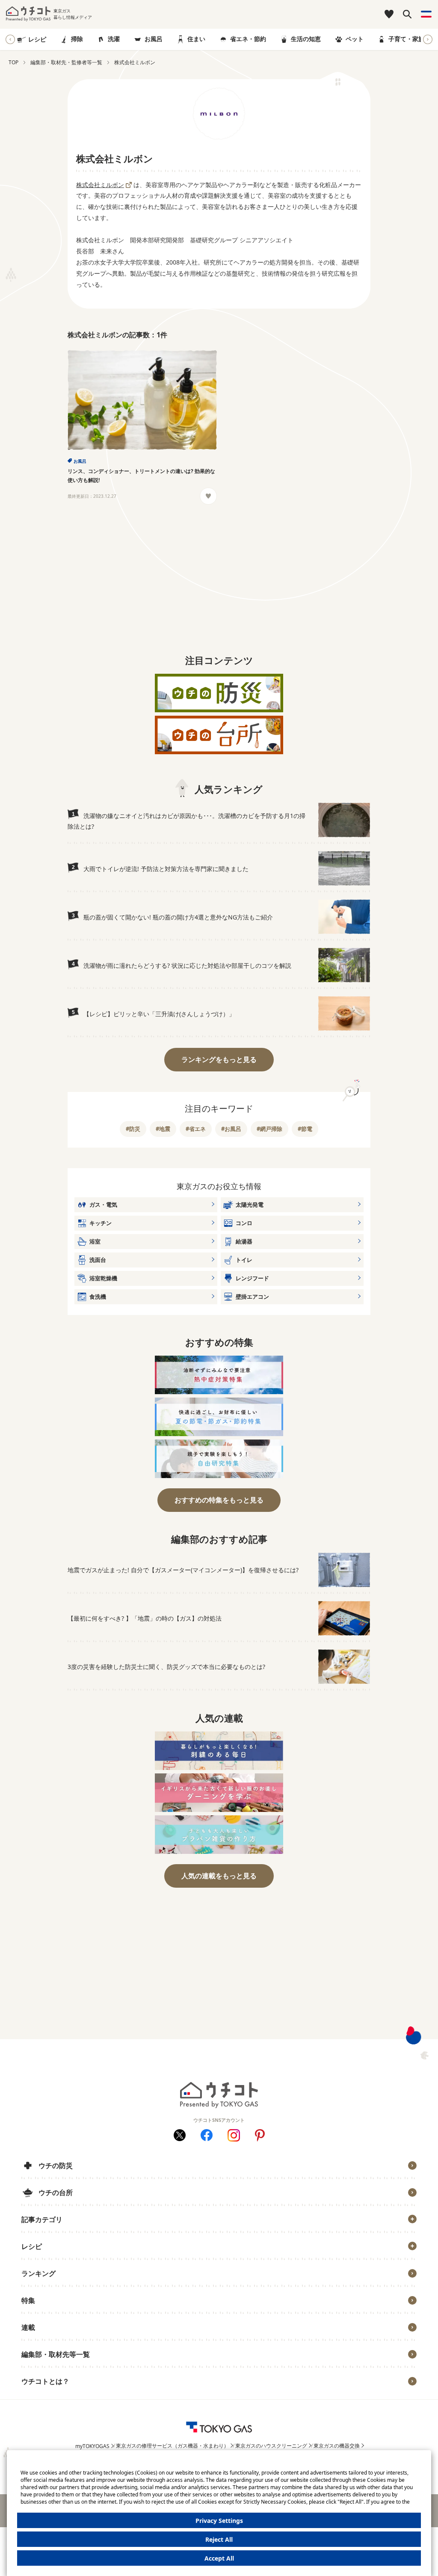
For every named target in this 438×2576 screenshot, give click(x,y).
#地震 (163, 1129)
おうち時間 (42, 2395)
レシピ (37, 39)
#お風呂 (231, 1129)
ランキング (38, 2273)
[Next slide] (428, 39)
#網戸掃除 (269, 1129)
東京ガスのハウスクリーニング (271, 2446)
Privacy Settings (219, 2521)
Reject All (219, 2539)
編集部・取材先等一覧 (56, 2354)
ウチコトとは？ (45, 2381)
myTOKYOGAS (92, 2446)
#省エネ (196, 1129)
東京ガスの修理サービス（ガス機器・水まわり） (172, 2446)
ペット (355, 39)
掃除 (77, 39)
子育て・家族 (406, 39)
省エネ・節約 (248, 39)
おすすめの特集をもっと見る (219, 1500)
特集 (28, 2300)
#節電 (305, 1129)
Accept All (219, 2558)
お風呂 (154, 39)
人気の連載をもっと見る (219, 1876)
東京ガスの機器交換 (337, 2446)
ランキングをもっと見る (219, 1059)
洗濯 (114, 39)
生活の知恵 (306, 39)
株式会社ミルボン (100, 185)
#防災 (133, 1129)
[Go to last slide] (10, 39)
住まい (196, 39)
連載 (28, 2327)
